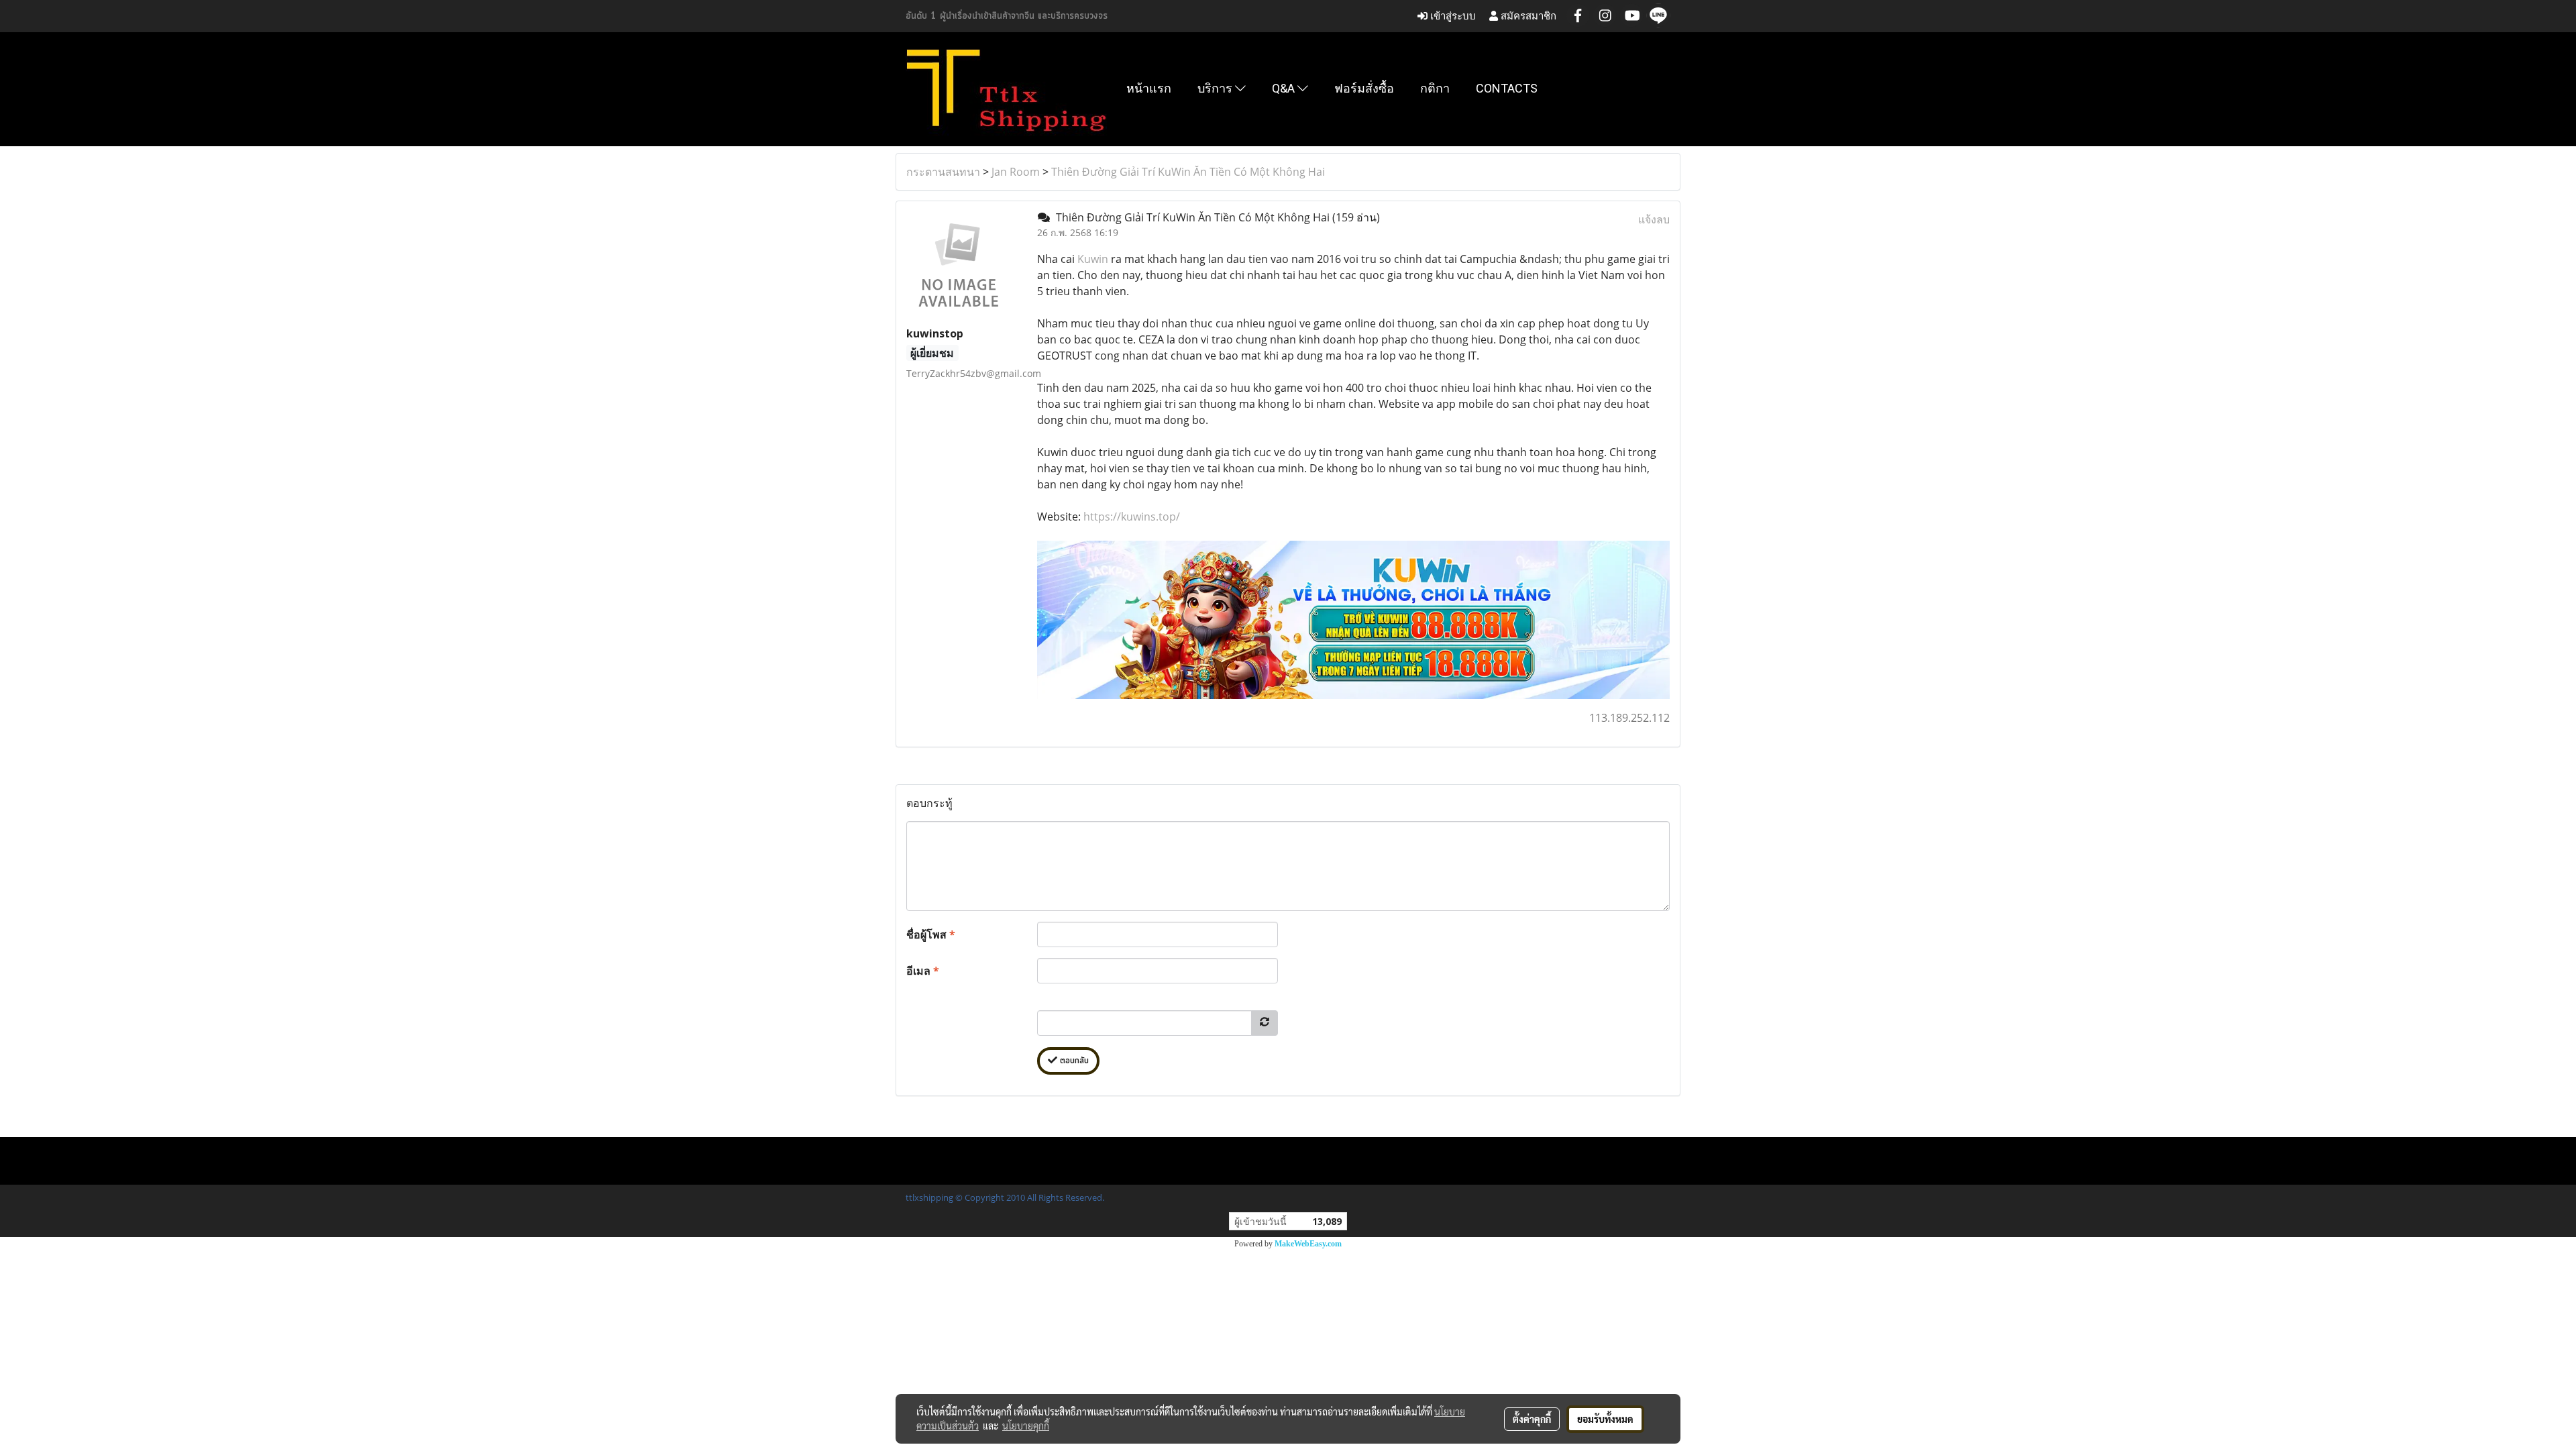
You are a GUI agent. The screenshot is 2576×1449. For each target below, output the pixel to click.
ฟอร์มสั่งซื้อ (1364, 88)
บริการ (1216, 88)
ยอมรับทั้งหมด (1605, 1419)
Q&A (1285, 88)
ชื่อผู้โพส (931, 934)
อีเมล (923, 971)
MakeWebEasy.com (1308, 1244)
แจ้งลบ (1654, 219)
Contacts (1507, 88)
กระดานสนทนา (943, 172)
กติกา (1435, 88)
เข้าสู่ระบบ (1452, 16)
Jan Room (1016, 172)
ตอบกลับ (1073, 1061)
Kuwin (1093, 259)
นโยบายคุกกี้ (1026, 1426)
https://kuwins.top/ (1132, 517)
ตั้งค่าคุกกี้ (1532, 1419)
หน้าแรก (1149, 88)
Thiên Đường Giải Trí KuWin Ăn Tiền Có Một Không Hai (1188, 172)
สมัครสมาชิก (1527, 16)
